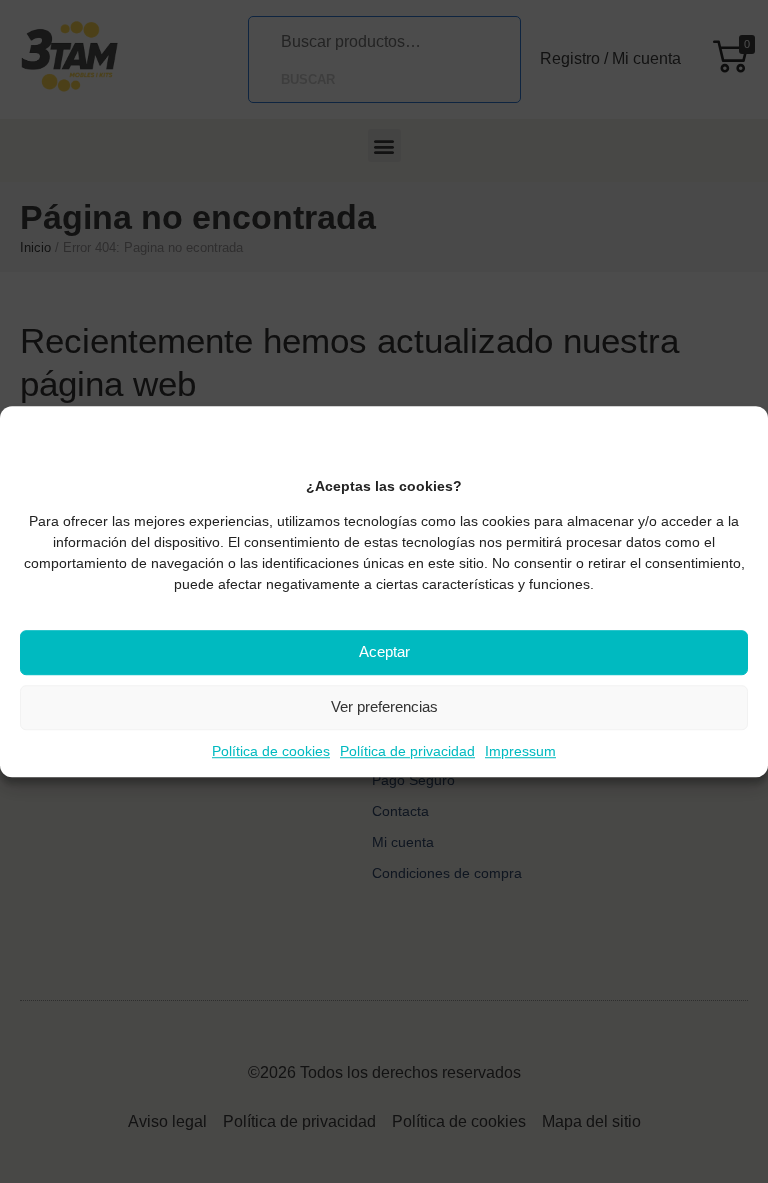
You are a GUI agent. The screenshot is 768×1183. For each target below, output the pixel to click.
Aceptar (384, 651)
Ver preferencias (384, 706)
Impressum (520, 751)
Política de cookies (271, 751)
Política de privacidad (407, 751)
